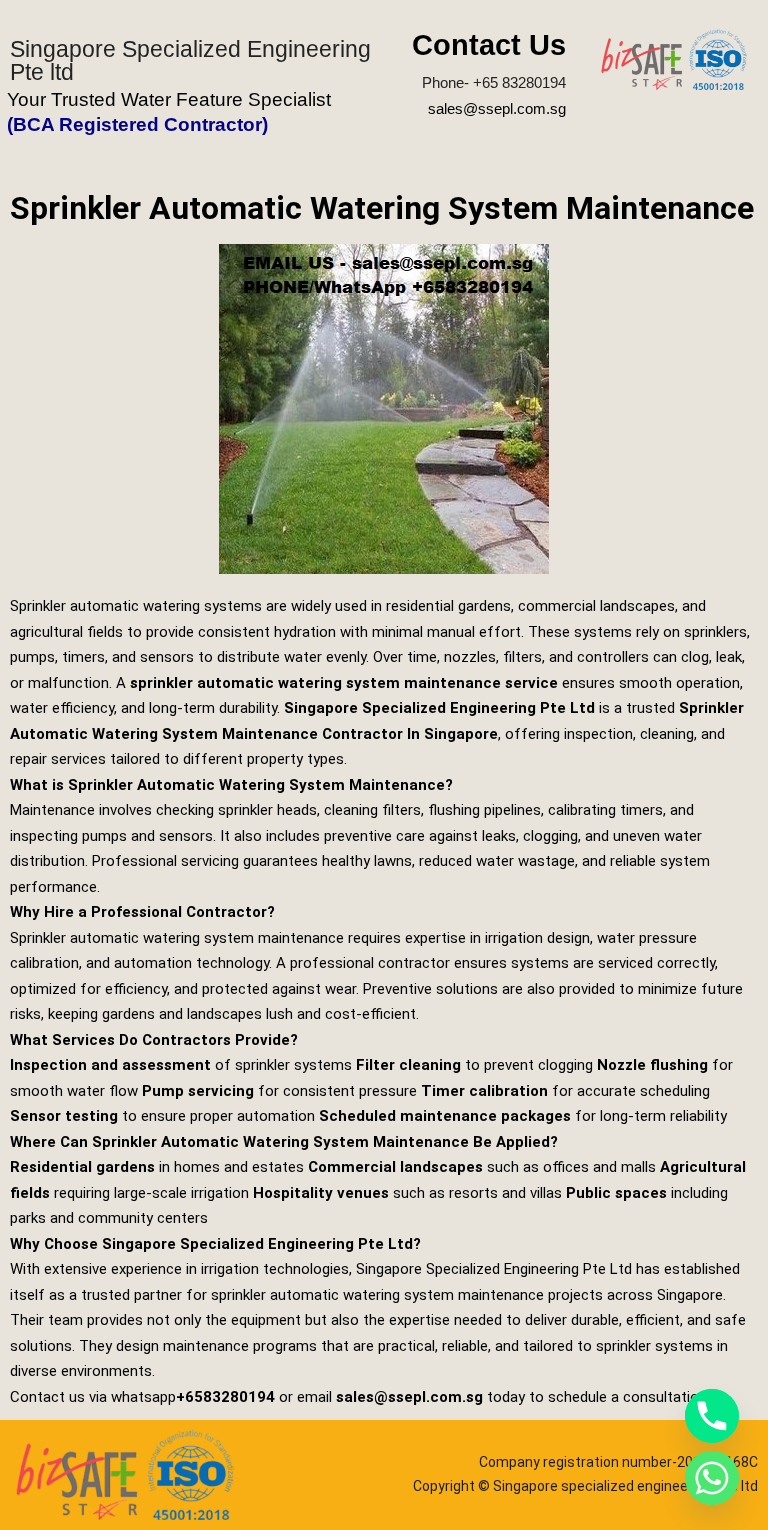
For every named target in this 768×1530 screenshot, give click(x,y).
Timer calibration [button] (484, 1091)
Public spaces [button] (616, 1193)
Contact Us (489, 45)
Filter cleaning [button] (408, 1065)
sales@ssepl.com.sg (497, 108)
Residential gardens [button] (82, 1167)
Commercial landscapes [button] (395, 1167)
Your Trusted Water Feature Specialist (169, 99)
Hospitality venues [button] (321, 1193)
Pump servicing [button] (198, 1091)
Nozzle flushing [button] (652, 1065)
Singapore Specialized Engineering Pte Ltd (439, 708)
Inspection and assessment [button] (110, 1065)
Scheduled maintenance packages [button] (445, 1116)
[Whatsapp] (712, 1478)
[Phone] (712, 1416)
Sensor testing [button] (64, 1116)
